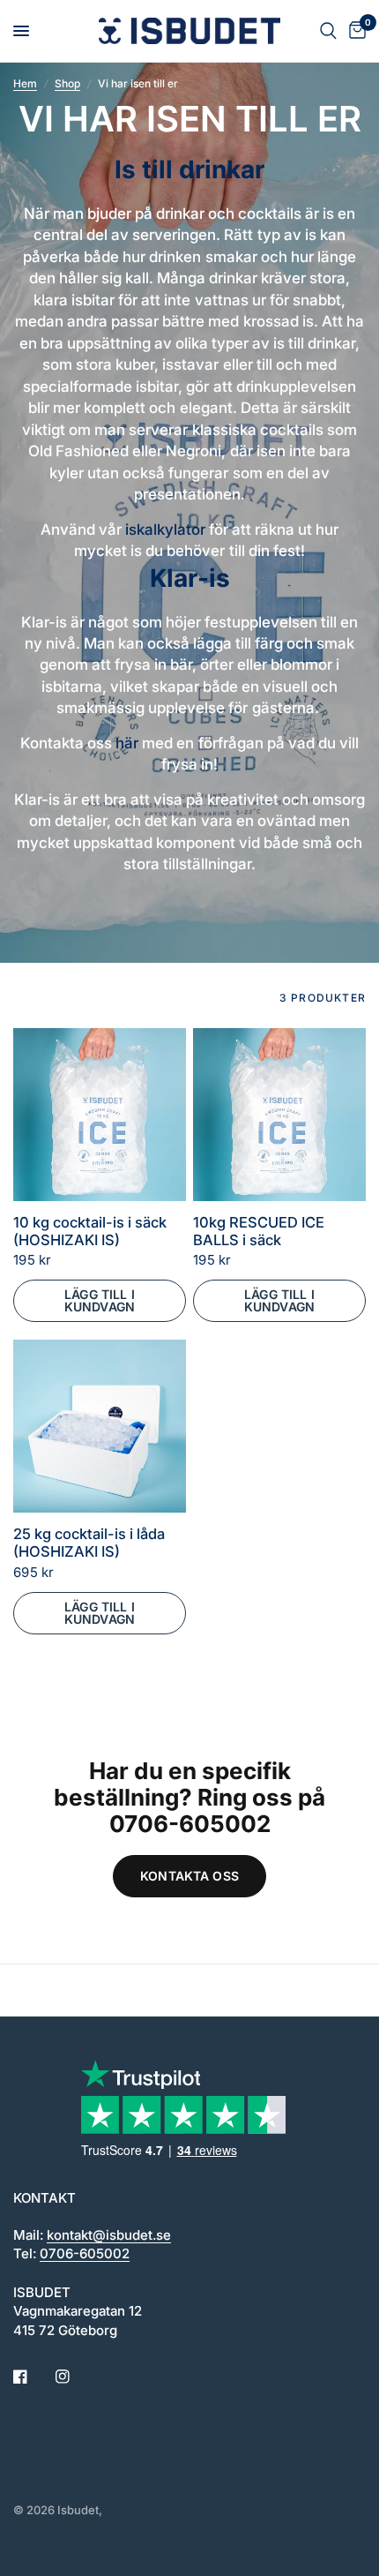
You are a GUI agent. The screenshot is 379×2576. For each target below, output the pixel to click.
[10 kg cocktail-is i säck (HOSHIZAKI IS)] (100, 1115)
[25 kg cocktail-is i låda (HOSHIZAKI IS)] (100, 1426)
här (127, 743)
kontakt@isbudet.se (109, 2235)
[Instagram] (75, 2377)
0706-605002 (85, 2253)
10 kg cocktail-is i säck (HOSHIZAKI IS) (90, 1232)
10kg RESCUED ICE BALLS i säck (259, 1232)
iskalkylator (165, 529)
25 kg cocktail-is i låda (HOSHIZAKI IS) (89, 1543)
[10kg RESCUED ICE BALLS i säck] (279, 1115)
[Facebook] (33, 2377)
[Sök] (328, 31)
